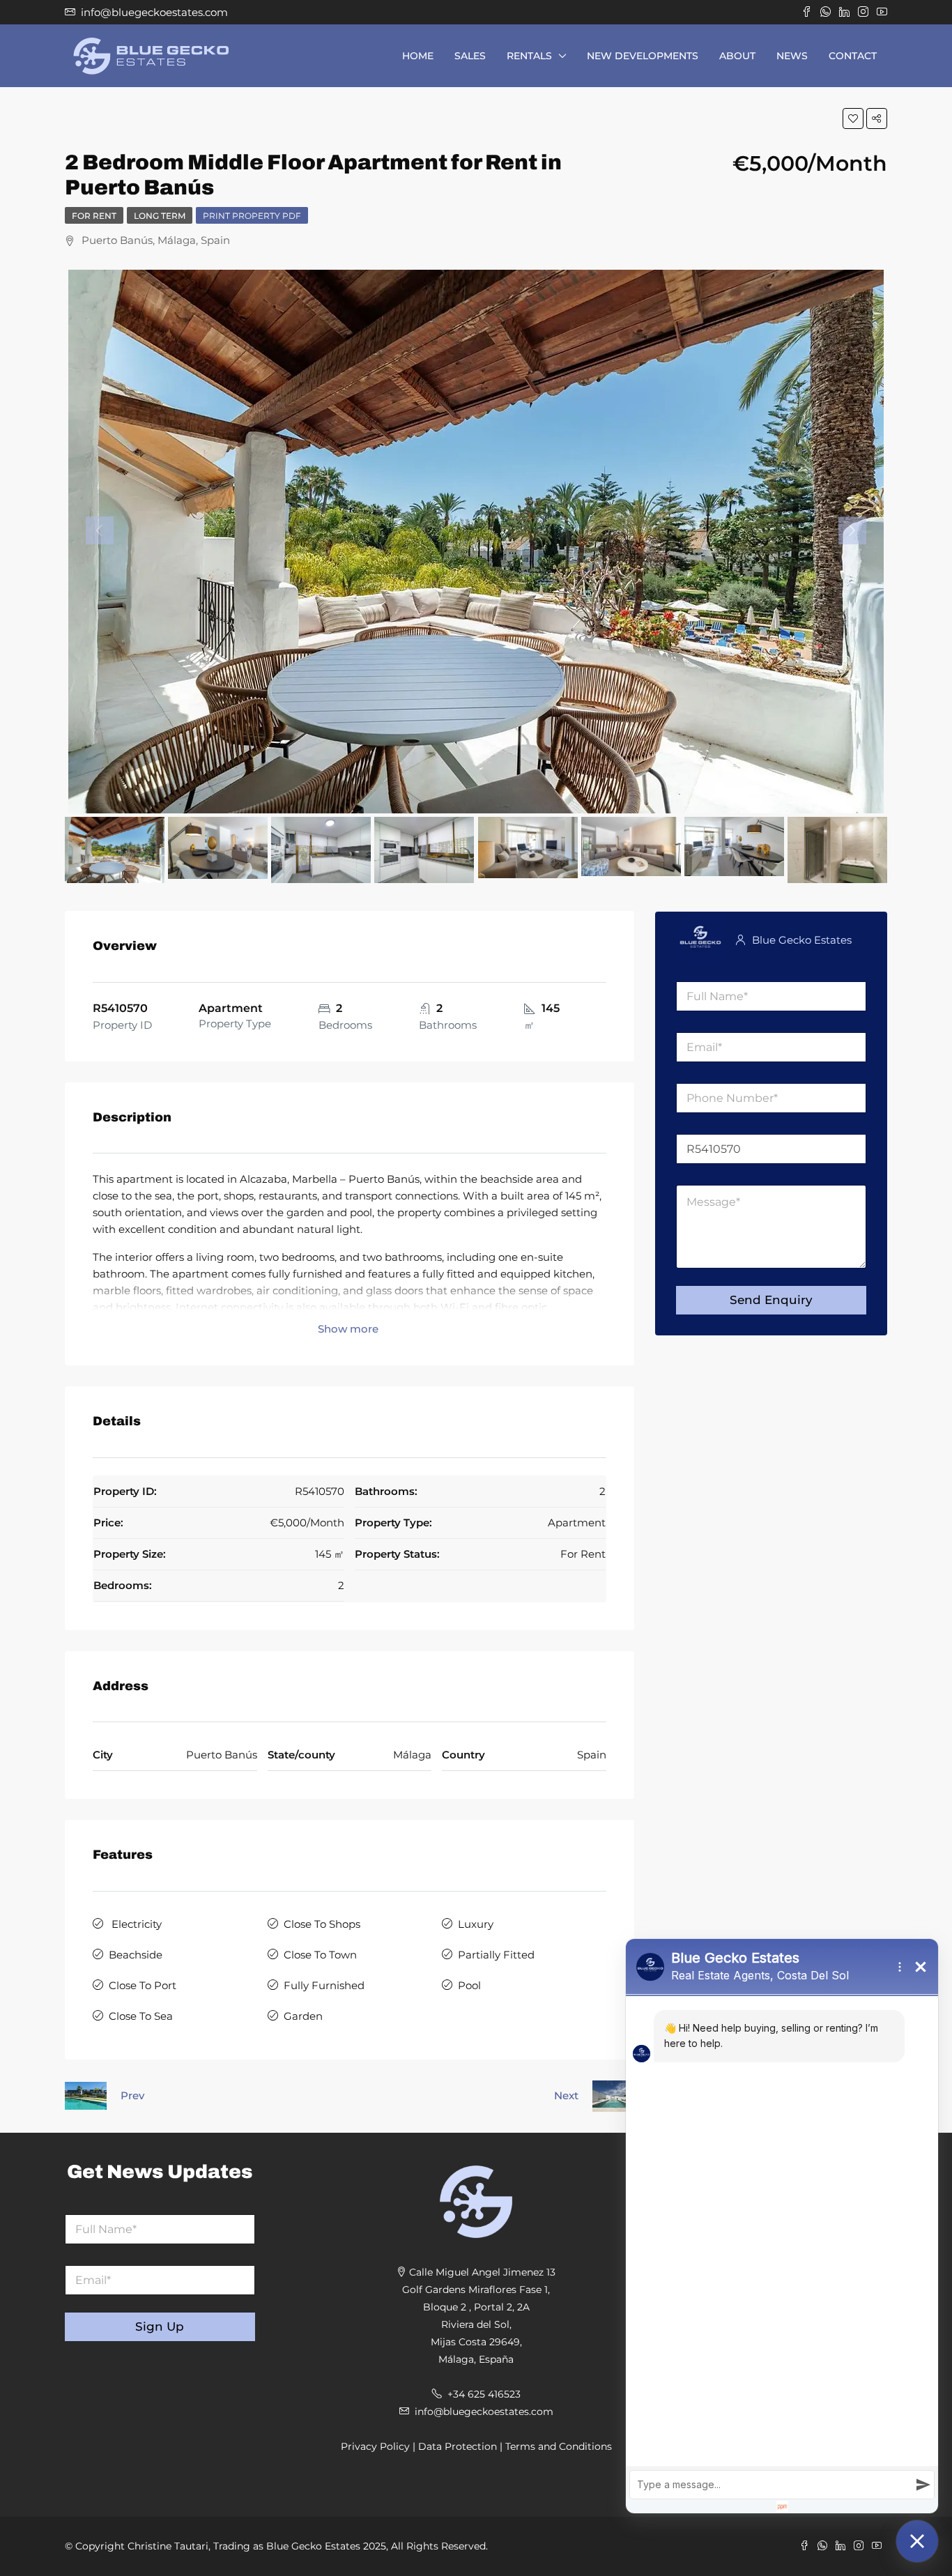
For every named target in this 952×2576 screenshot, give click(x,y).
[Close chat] (917, 2541)
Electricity (135, 1924)
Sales (470, 56)
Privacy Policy (375, 2446)
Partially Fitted (496, 1955)
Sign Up (160, 2326)
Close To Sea (141, 2016)
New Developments (643, 56)
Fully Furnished (324, 1985)
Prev (132, 2095)
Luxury (476, 1924)
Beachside (136, 1955)
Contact (853, 56)
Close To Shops (322, 1924)
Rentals (529, 56)
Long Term (160, 216)
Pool (469, 1985)
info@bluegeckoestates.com (484, 2412)
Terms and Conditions (559, 2446)
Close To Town (320, 1955)
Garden (303, 2016)
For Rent (94, 216)
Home (418, 56)
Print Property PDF (252, 216)
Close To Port (143, 1985)
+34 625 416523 (484, 2394)
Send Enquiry (771, 1300)
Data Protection (458, 2446)
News (792, 56)
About (737, 56)
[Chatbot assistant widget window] (782, 2226)
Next (566, 2095)
